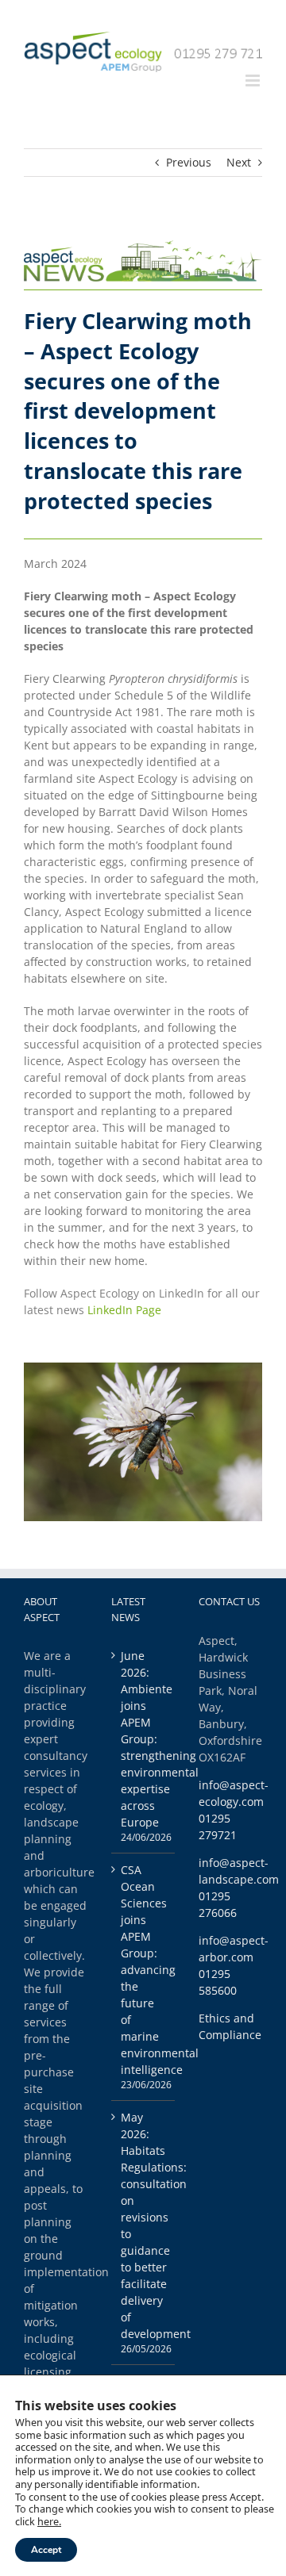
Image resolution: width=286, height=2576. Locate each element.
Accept (46, 2550)
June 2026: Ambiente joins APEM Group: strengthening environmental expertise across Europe (144, 1739)
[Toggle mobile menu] (254, 80)
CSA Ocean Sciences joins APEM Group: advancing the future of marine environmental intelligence (144, 1970)
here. (49, 2521)
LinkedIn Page (124, 1310)
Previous (189, 162)
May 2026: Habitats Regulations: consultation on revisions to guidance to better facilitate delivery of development (144, 2225)
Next (239, 162)
